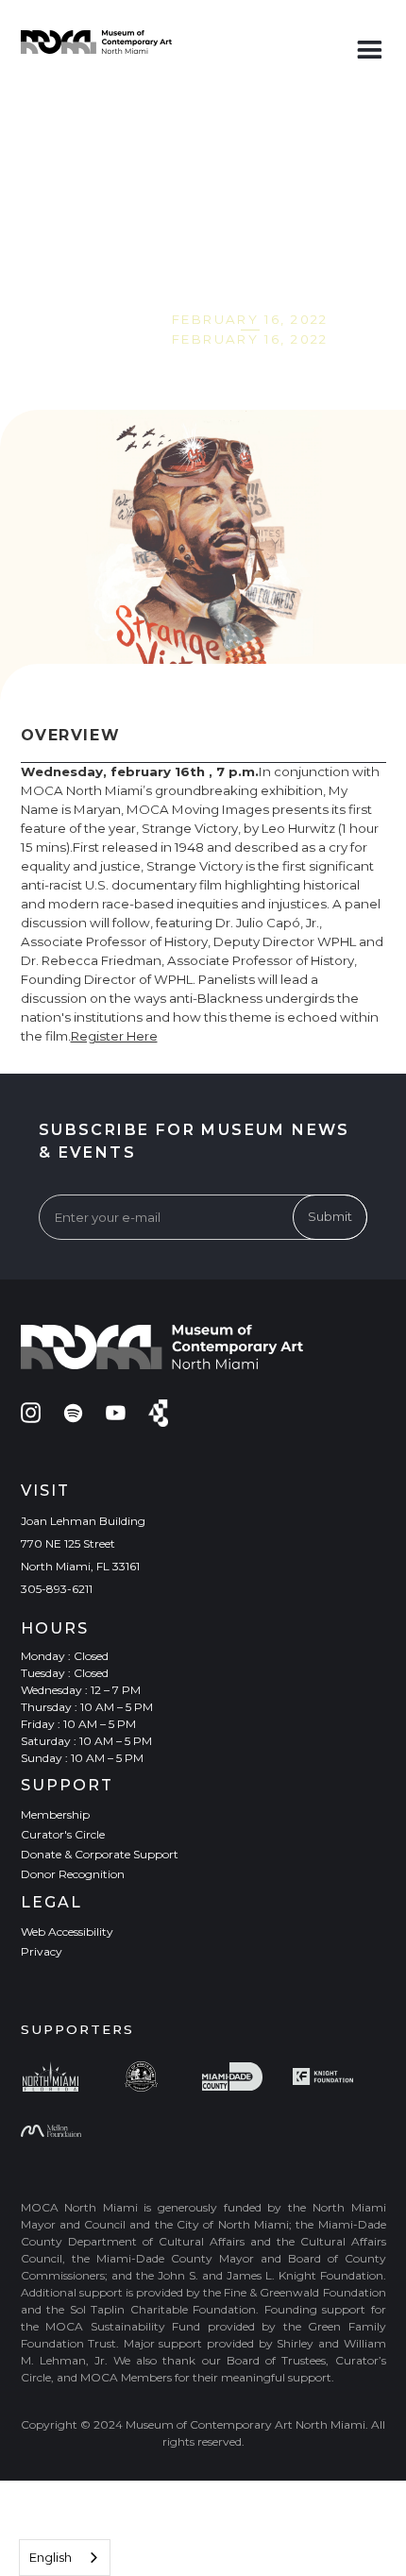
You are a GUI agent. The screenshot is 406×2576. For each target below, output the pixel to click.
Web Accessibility (67, 1932)
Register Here (114, 1036)
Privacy (42, 1951)
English (51, 2557)
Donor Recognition (73, 1874)
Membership (55, 1814)
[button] (370, 46)
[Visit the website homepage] (96, 42)
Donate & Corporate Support (100, 1854)
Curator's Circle (63, 1834)
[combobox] (65, 2558)
